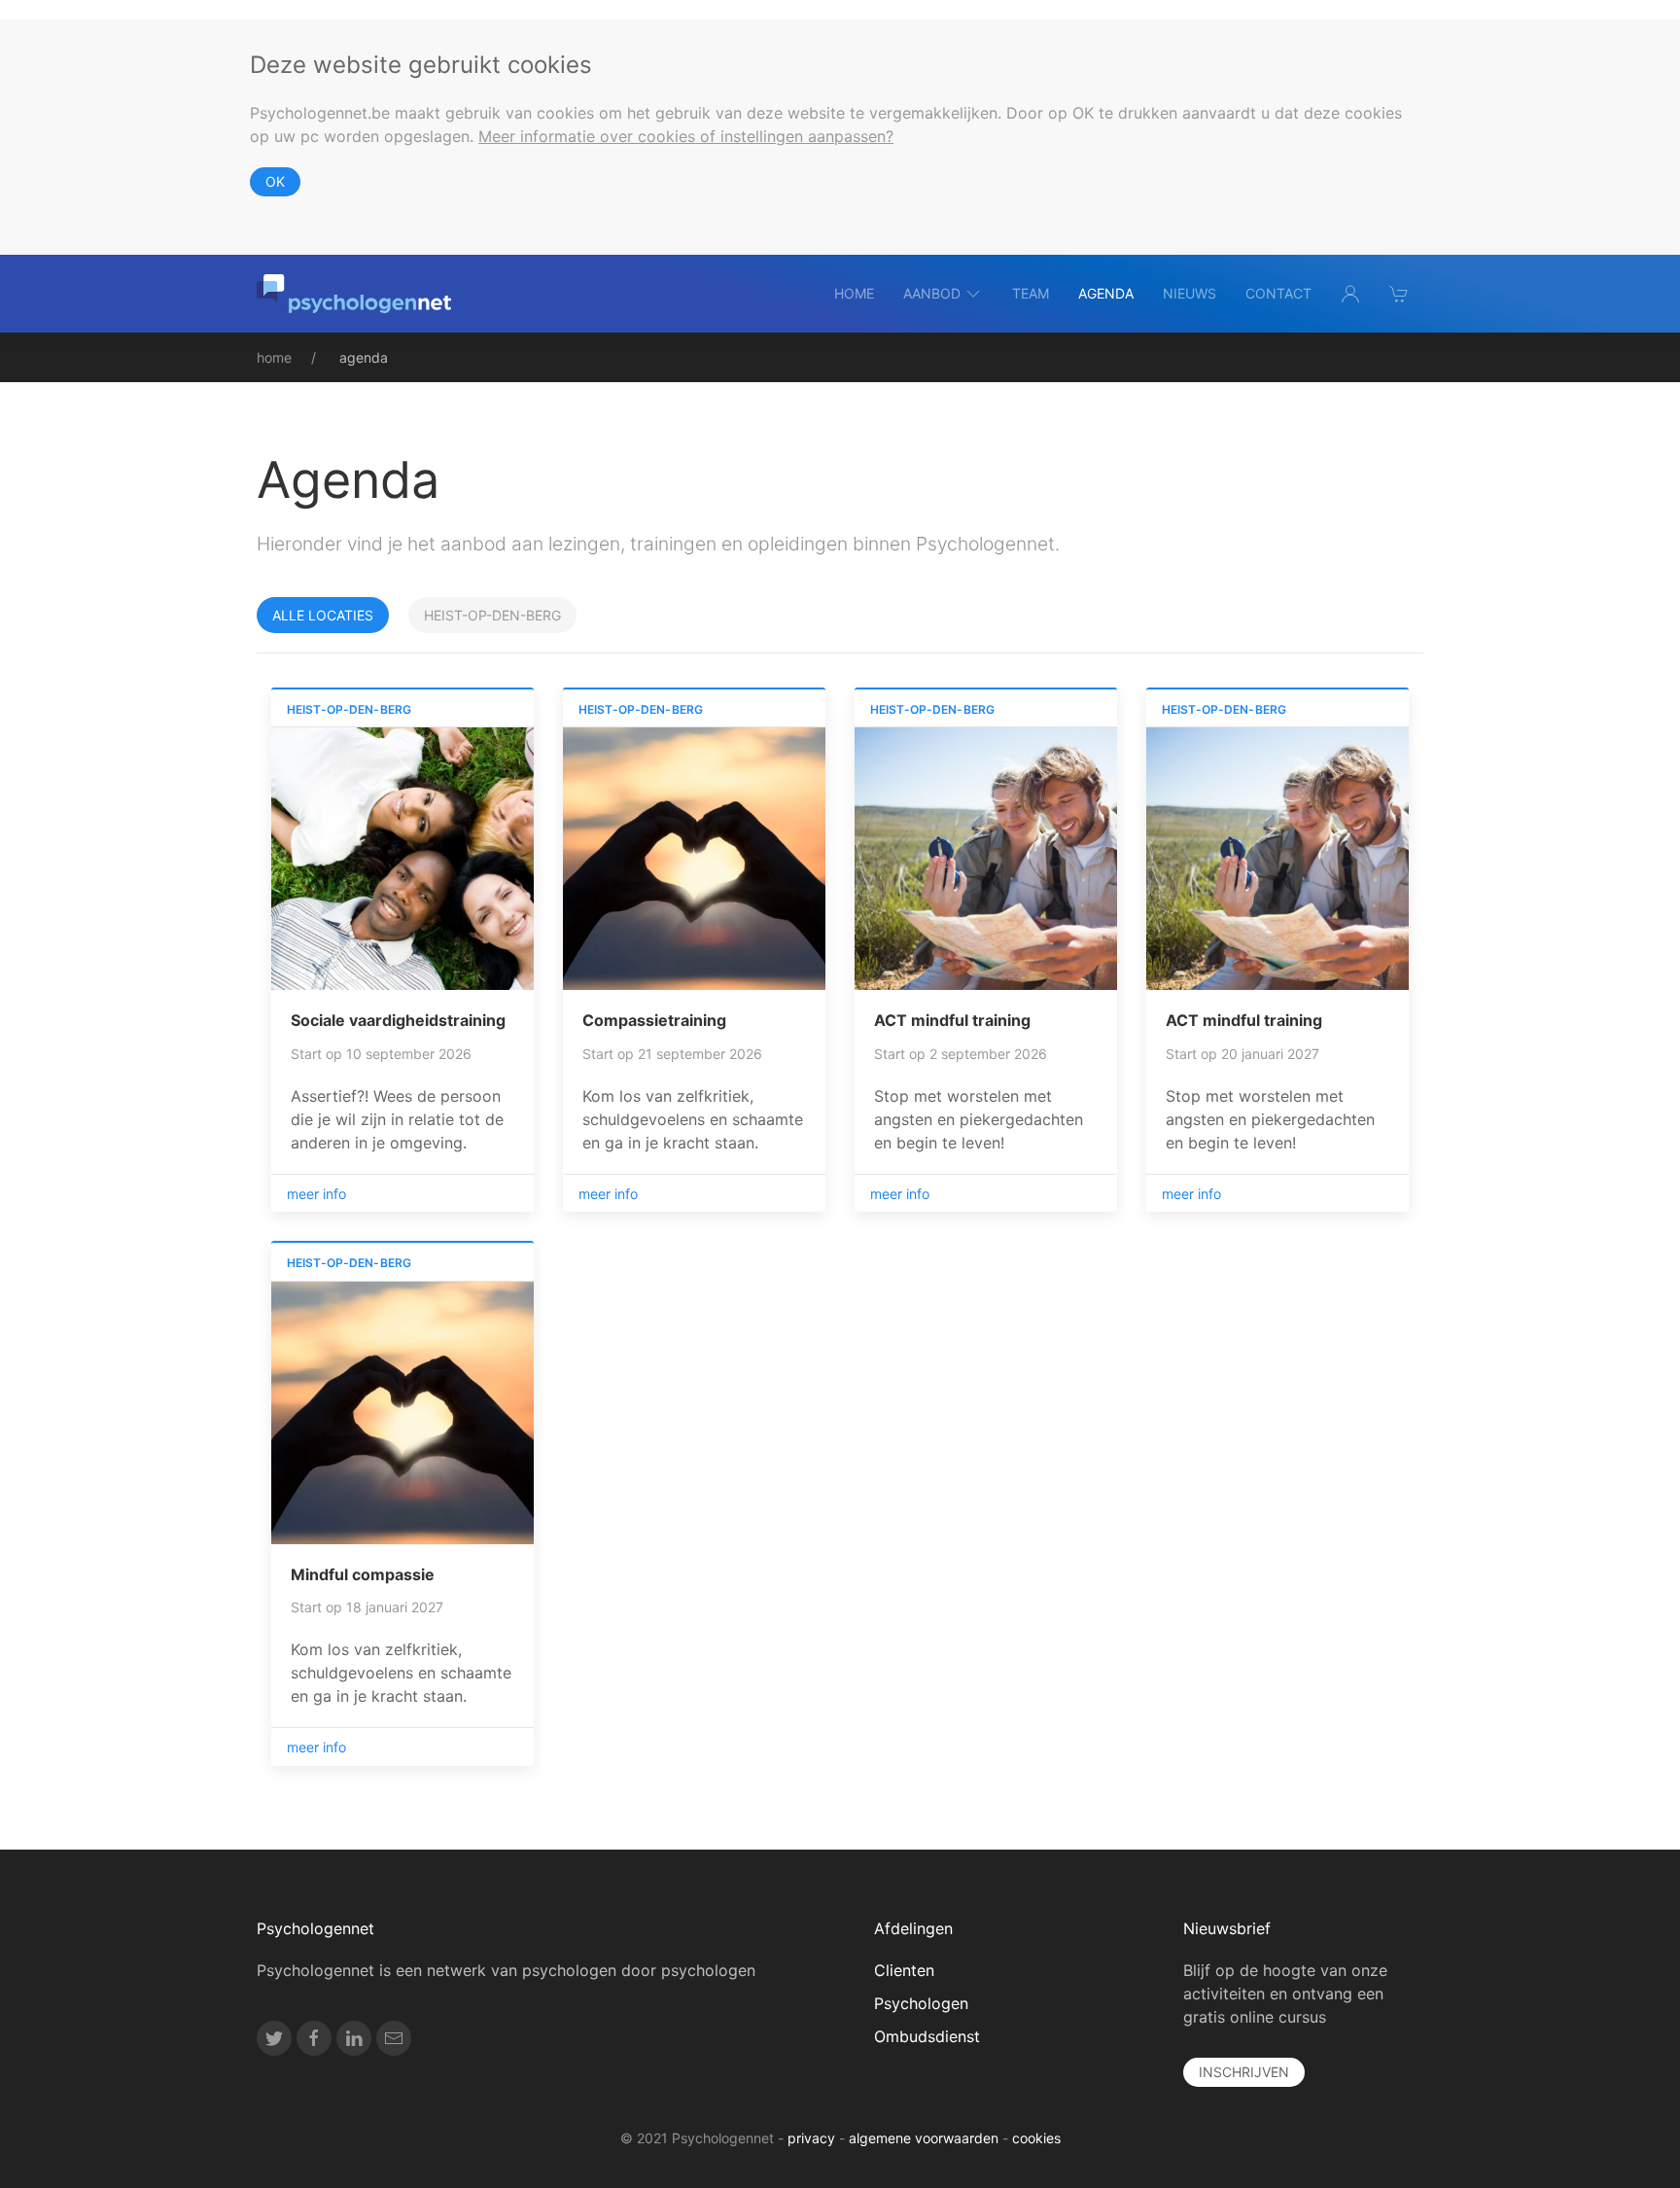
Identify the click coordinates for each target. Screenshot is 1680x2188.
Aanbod (932, 293)
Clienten (904, 1970)
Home (854, 293)
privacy (811, 2138)
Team (1031, 293)
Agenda (1106, 293)
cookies (1036, 2138)
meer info (316, 1194)
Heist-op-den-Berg (492, 615)
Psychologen (921, 2003)
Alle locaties (323, 615)
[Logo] (354, 294)
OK (275, 181)
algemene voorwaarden (924, 2138)
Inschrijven (1244, 2072)
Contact (1278, 293)
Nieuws (1190, 293)
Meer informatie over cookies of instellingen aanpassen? (686, 136)
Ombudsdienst (927, 2036)
